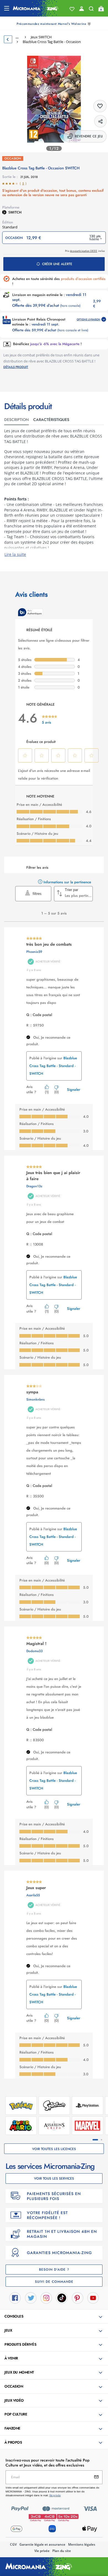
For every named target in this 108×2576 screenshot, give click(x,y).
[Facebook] (15, 2298)
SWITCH (15, 212)
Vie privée (42, 2551)
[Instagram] (46, 2298)
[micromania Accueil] (36, 8)
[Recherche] (91, 10)
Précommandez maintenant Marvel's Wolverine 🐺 (54, 24)
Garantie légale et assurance (42, 2544)
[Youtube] (93, 2298)
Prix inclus (85, 251)
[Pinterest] (78, 2298)
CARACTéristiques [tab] (51, 420)
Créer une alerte (57, 264)
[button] (55, 2317)
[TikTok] (62, 2298)
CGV (13, 2544)
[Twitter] (31, 2298)
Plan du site (62, 2551)
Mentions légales (82, 2544)
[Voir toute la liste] (72, 9)
